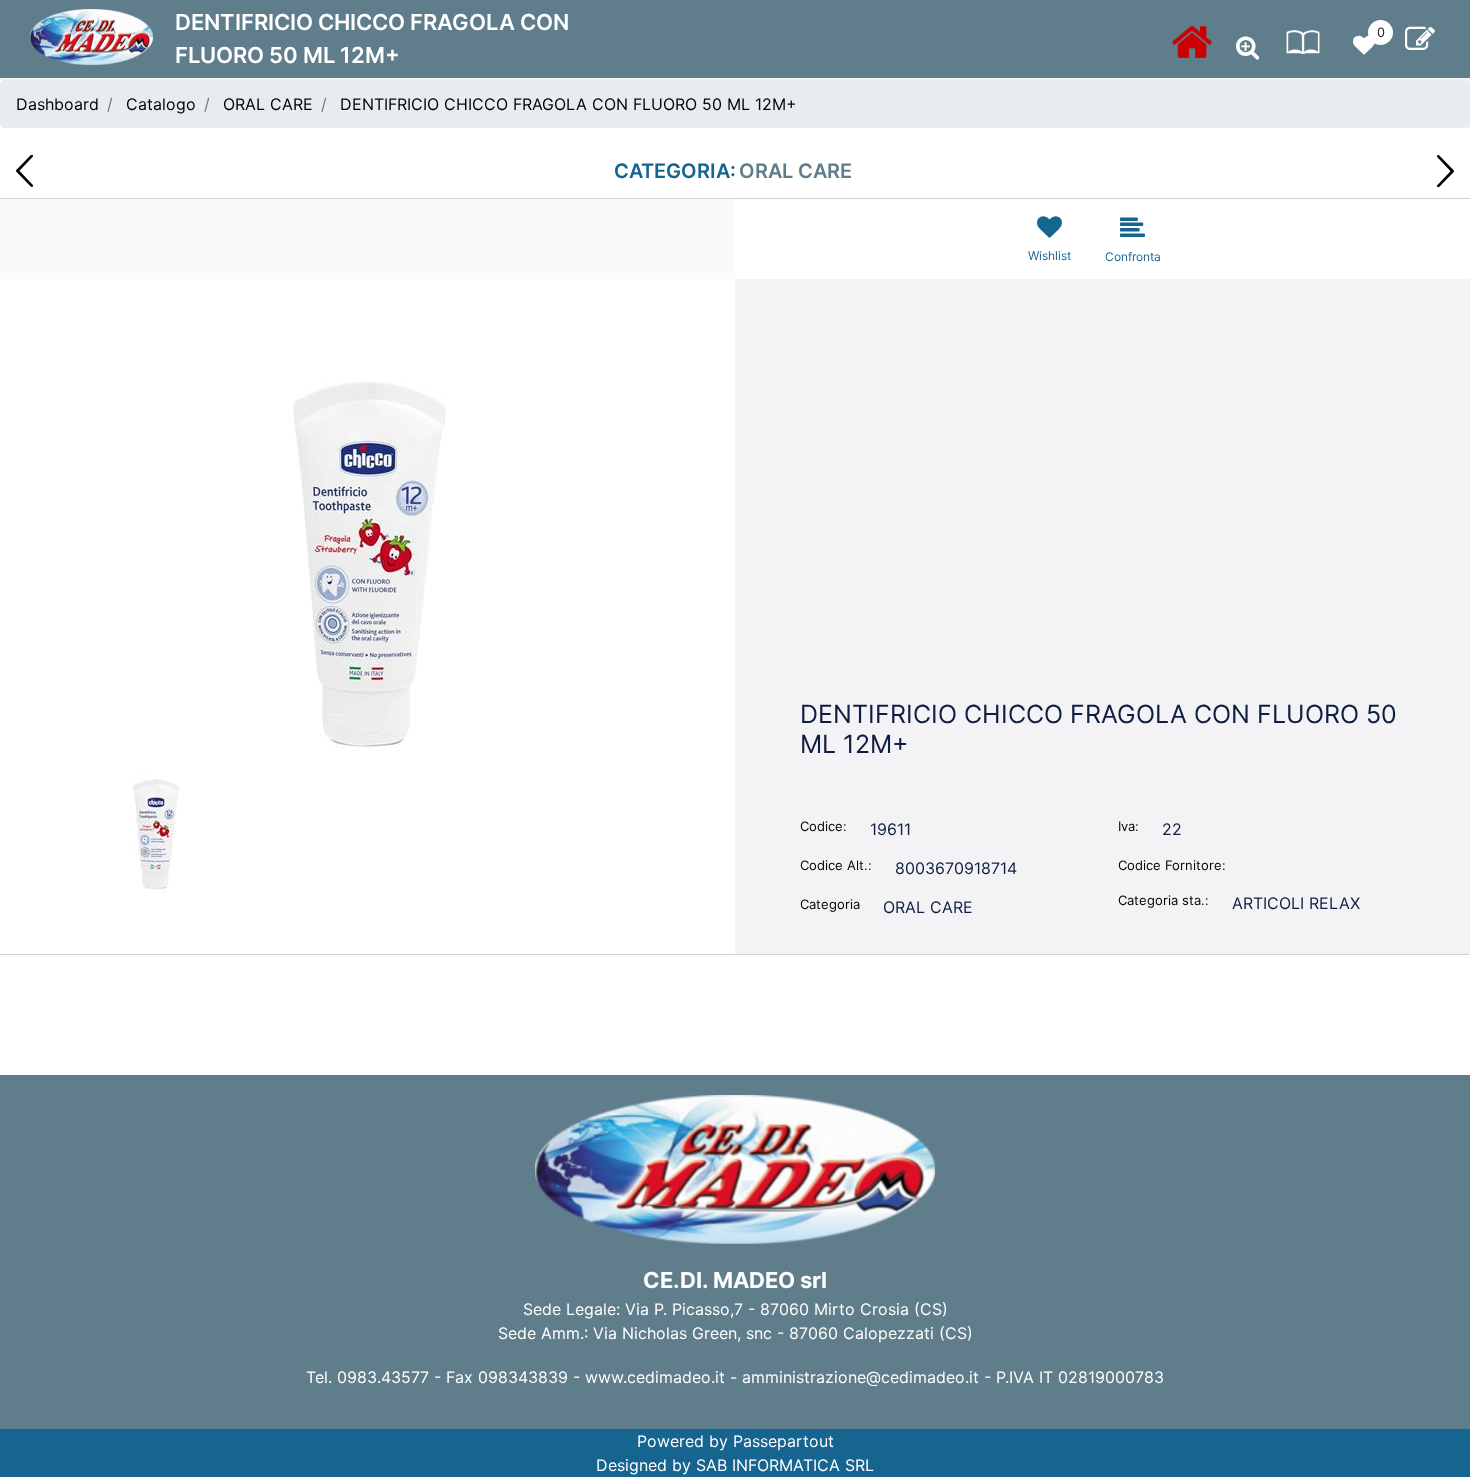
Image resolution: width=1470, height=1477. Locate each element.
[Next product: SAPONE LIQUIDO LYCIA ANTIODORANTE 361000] (1445, 171)
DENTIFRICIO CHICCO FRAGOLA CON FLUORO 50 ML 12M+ (568, 104)
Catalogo (161, 104)
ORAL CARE (268, 104)
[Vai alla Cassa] (1420, 39)
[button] (368, 562)
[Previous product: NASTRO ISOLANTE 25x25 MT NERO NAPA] (24, 171)
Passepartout (783, 1441)
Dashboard (57, 104)
